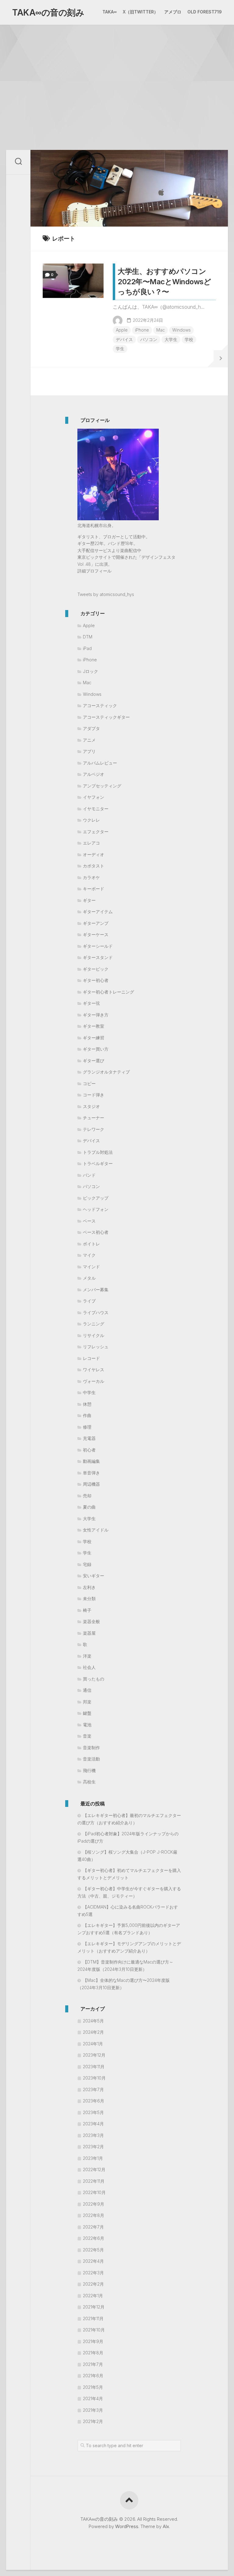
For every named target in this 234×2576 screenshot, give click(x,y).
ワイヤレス (94, 1370)
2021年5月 (93, 2387)
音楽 (87, 1736)
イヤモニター (96, 809)
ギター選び (94, 1061)
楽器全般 (91, 1621)
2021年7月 (93, 2364)
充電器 (89, 1438)
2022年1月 (93, 2296)
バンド (89, 1175)
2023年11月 (94, 2067)
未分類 (89, 1599)
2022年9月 (94, 2204)
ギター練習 (94, 1038)
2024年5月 (93, 2021)
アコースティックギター (106, 717)
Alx (166, 2526)
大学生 (171, 339)
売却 (87, 1496)
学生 (120, 349)
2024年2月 (93, 2032)
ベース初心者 (96, 1232)
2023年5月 (93, 2112)
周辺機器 (91, 1484)
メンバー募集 (96, 1290)
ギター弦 (91, 1003)
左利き (89, 1587)
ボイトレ (91, 1244)
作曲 (87, 1415)
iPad (87, 648)
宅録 (87, 1564)
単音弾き (91, 1473)
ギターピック (96, 969)
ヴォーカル (94, 1381)
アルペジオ (94, 774)
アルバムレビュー (100, 763)
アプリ (89, 751)
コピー (89, 1083)
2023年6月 (94, 2101)
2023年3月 (93, 2135)
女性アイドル (96, 1530)
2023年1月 (93, 2158)
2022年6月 (94, 2238)
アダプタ (91, 728)
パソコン (149, 339)
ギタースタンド (98, 957)
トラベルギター (98, 1163)
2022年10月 (94, 2192)
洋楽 (87, 1656)
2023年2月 (93, 2147)
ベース (89, 1221)
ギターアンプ (96, 923)
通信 (87, 1690)
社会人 (89, 1667)
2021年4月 (93, 2398)
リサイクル (94, 1335)
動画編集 (91, 1461)
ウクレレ (91, 820)
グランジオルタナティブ (106, 1072)
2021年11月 (93, 2318)
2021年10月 (94, 2330)
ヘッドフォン (96, 1209)
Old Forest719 (205, 12)
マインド (91, 1267)
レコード (91, 1358)
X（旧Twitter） (140, 12)
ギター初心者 (96, 980)
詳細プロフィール (94, 571)
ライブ (89, 1301)
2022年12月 (94, 2169)
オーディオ (94, 854)
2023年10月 (94, 2078)
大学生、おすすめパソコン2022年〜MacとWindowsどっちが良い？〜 (164, 282)
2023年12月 (94, 2055)
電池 (87, 1725)
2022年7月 (93, 2227)
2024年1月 (93, 2044)
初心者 (89, 1450)
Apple (122, 330)
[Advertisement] (117, 71)
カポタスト (94, 866)
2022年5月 (93, 2250)
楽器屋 (89, 1633)
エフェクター (96, 832)
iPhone (142, 330)
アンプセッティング (102, 786)
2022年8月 (94, 2215)
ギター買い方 (96, 1049)
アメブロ (173, 12)
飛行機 (89, 1770)
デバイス (124, 339)
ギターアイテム (98, 912)
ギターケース (96, 934)
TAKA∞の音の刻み (48, 13)
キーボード (94, 889)
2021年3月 (93, 2410)
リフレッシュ (96, 1347)
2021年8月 (93, 2353)
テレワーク (94, 1129)
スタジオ (91, 1106)
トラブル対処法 (98, 1152)
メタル (89, 1278)
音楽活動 (91, 1759)
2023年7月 (93, 2089)
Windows (181, 330)
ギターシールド (98, 946)
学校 (189, 339)
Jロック (90, 671)
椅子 (87, 1610)
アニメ (89, 740)
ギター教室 (94, 1026)
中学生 (89, 1392)
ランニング (94, 1324)
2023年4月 (93, 2124)
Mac (161, 330)
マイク (89, 1255)
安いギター (94, 1576)
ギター (89, 900)
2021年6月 (93, 2376)
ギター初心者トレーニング (108, 992)
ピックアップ (96, 1198)
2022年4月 (93, 2261)
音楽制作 (91, 1748)
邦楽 (87, 1702)
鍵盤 (87, 1713)
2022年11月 (94, 2181)
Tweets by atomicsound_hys (106, 594)
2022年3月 (93, 2273)
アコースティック (100, 705)
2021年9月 (93, 2341)
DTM (88, 637)
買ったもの (94, 1679)
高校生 (89, 1782)
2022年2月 (93, 2284)
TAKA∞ (110, 12)
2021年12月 (94, 2307)
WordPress (127, 2526)
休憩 (87, 1404)
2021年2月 (93, 2421)
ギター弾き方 (96, 1015)
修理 (87, 1427)
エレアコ (91, 843)
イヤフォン (94, 797)
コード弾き (94, 1095)
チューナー (94, 1118)
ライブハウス (96, 1312)
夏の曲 (89, 1507)
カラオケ (91, 877)
